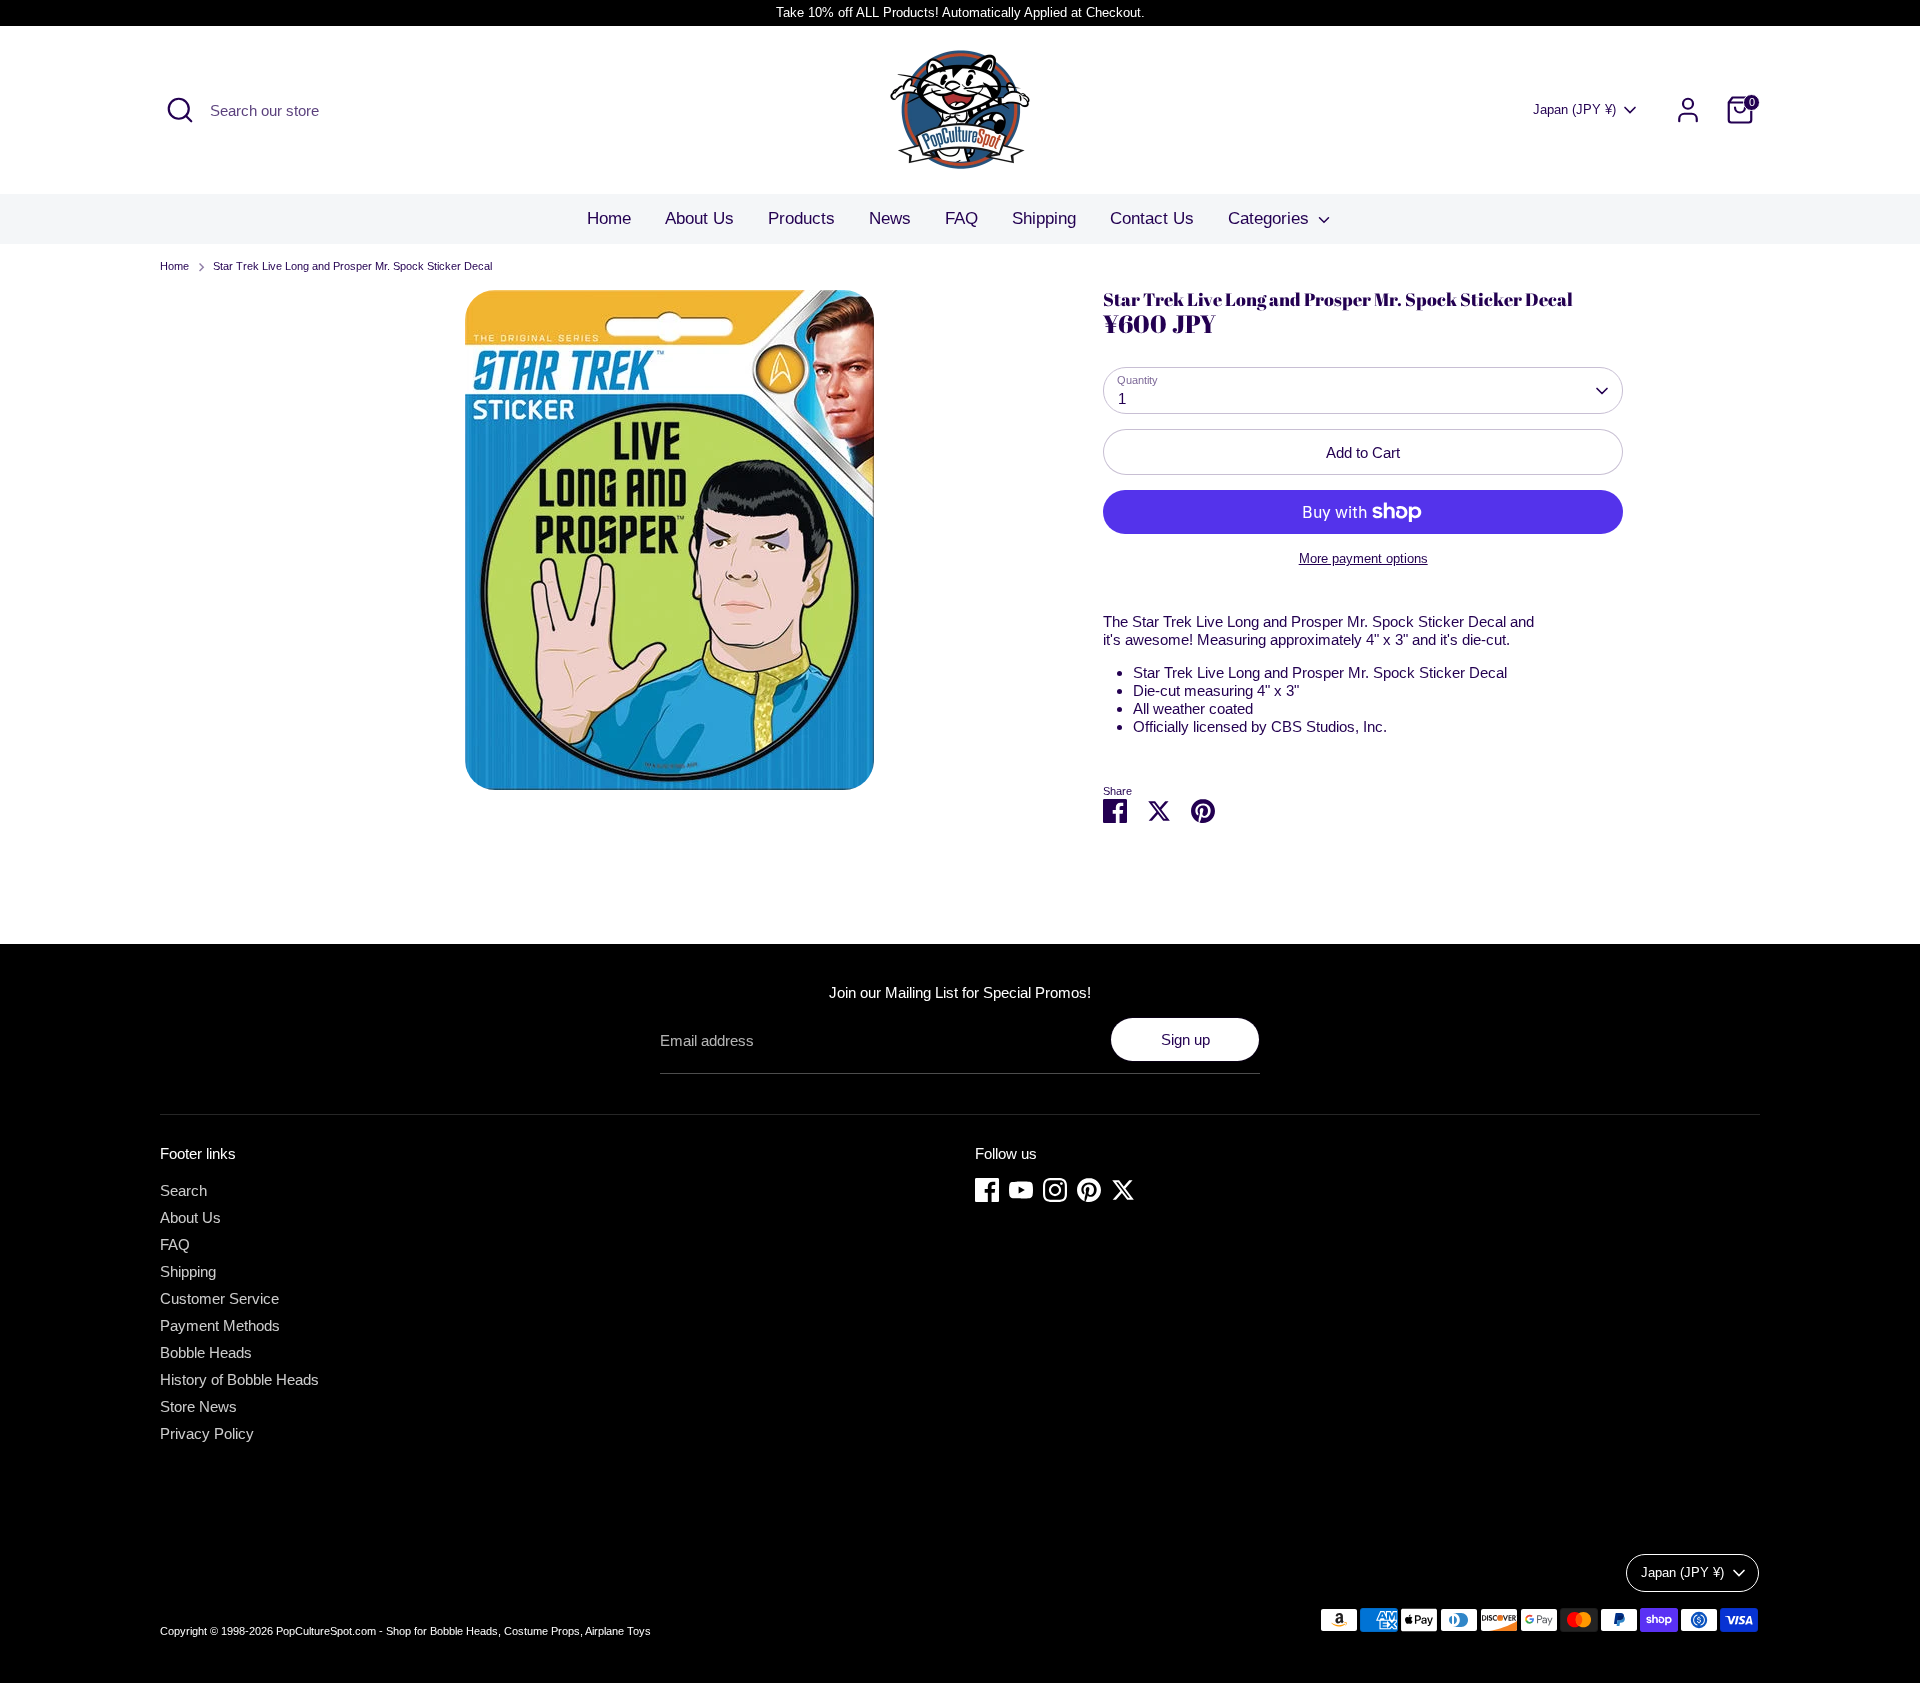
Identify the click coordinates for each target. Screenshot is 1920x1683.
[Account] (1688, 110)
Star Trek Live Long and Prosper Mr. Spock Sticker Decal (352, 266)
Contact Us (1152, 218)
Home (609, 218)
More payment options (1363, 558)
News (890, 218)
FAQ (961, 218)
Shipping (1044, 218)
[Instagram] (1055, 1190)
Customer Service (219, 1298)
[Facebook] (987, 1190)
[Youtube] (1021, 1190)
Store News (198, 1406)
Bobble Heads (206, 1352)
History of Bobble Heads (239, 1379)
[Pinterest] (1089, 1190)
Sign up (1185, 1039)
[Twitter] (1123, 1190)
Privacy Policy (207, 1433)
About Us (699, 218)
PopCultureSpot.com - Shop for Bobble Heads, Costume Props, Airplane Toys (463, 1631)
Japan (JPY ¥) (1574, 109)
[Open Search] (180, 110)
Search (183, 1190)
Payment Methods (220, 1325)
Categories (1271, 218)
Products (801, 218)
